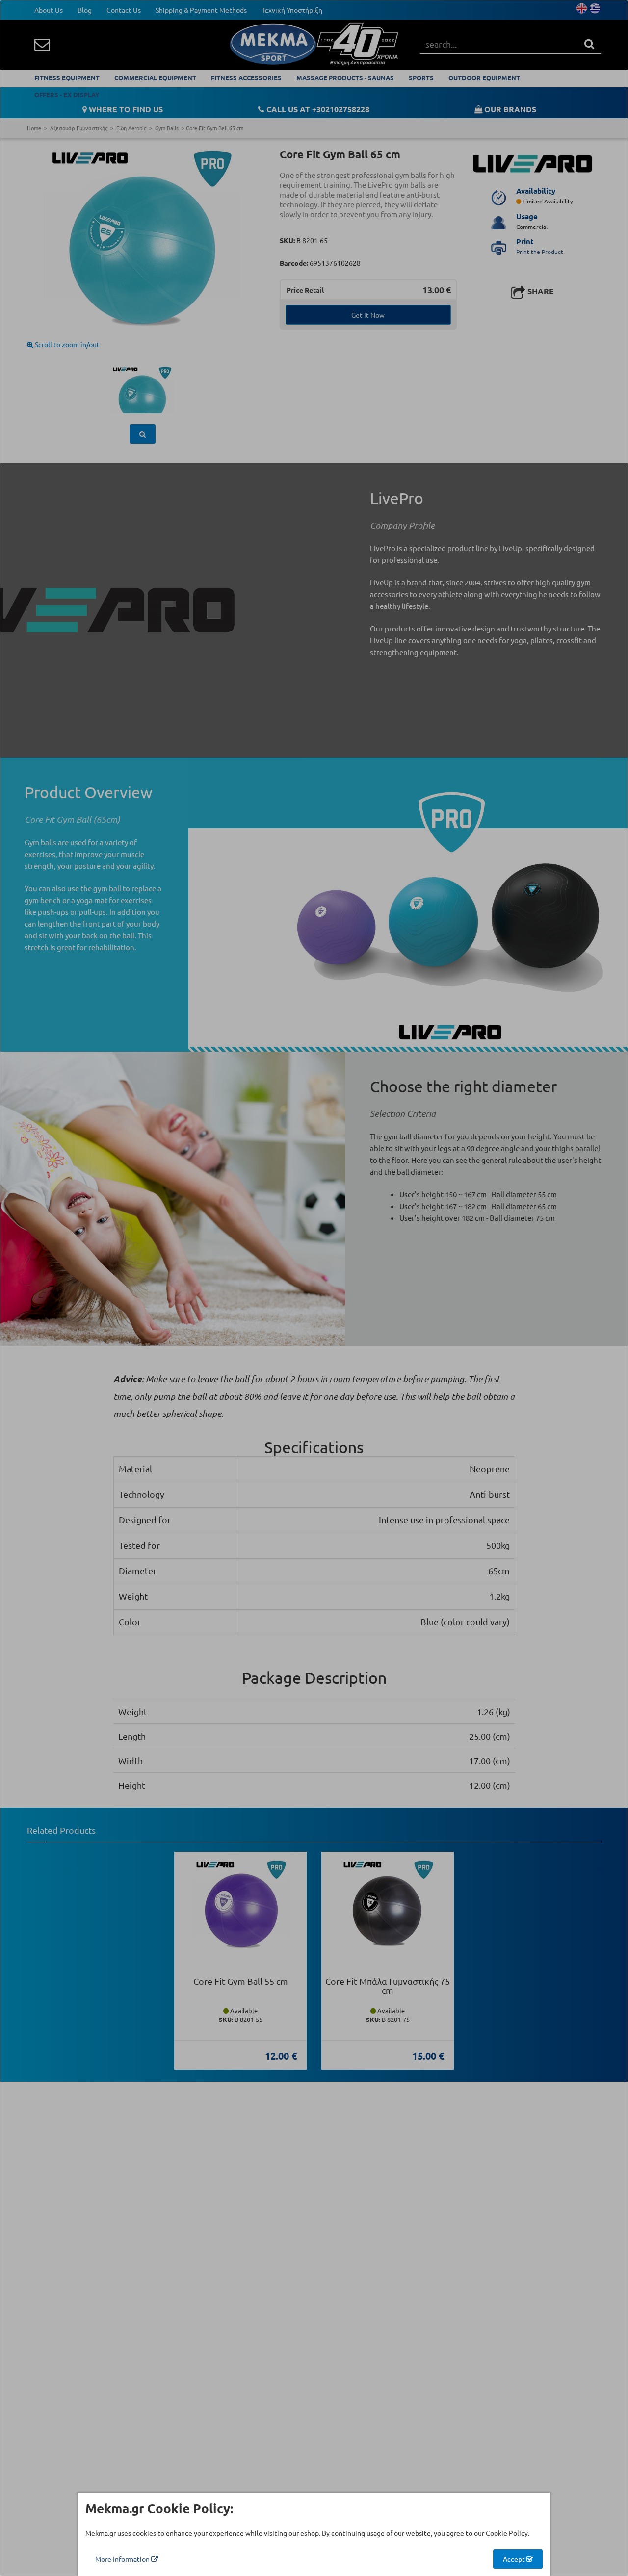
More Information (123, 2559)
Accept (515, 2559)
